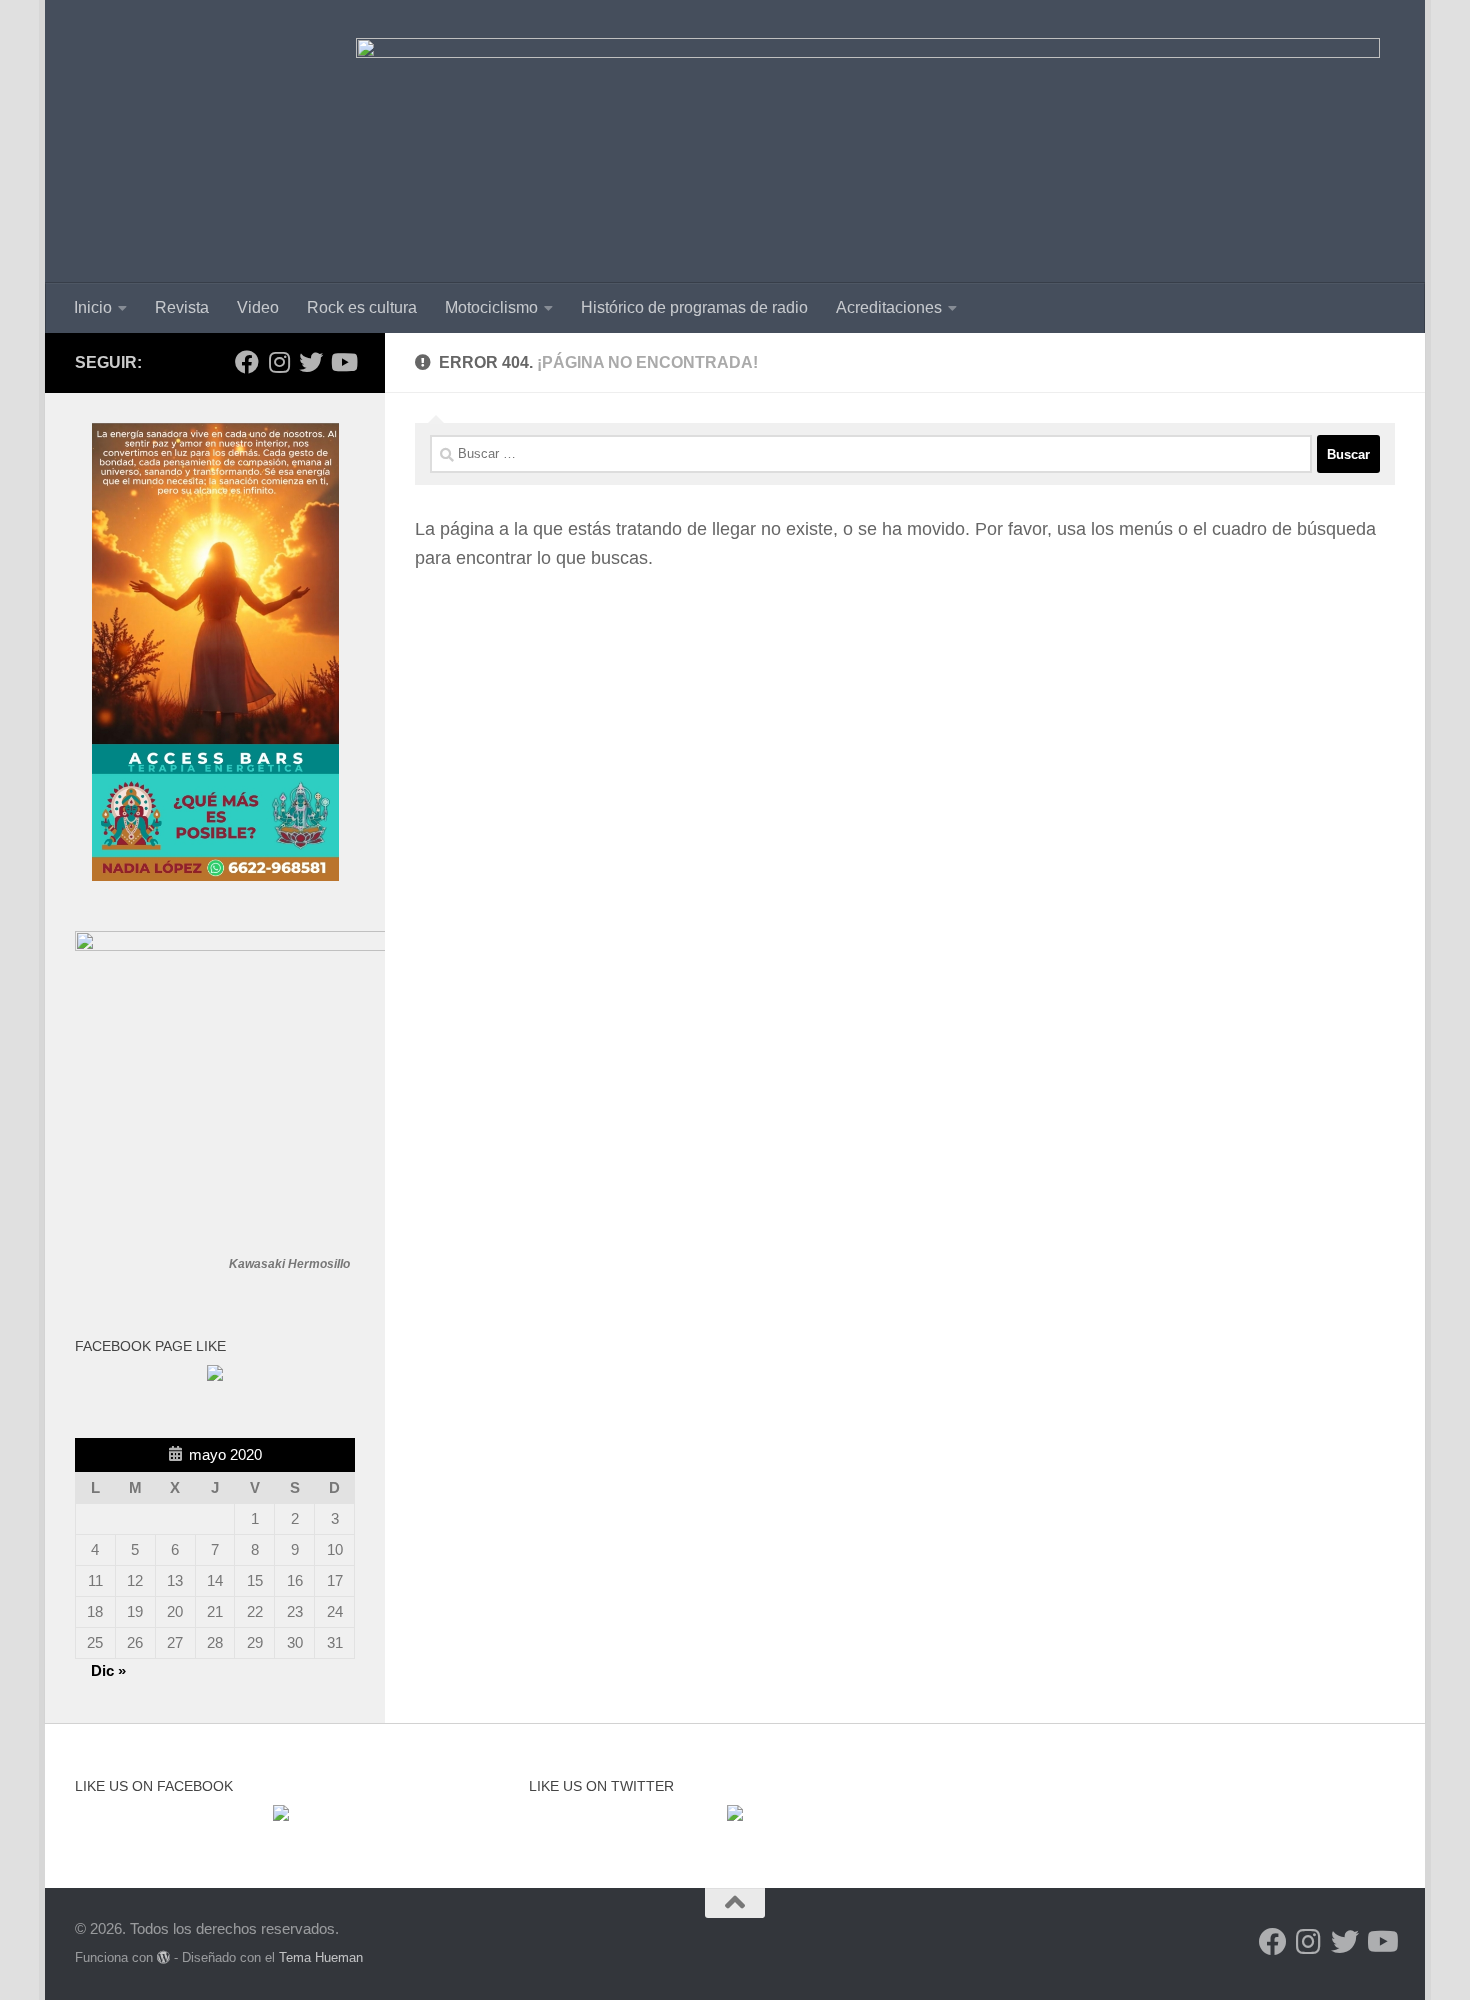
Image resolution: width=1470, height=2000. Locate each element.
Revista (182, 307)
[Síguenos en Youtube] (343, 362)
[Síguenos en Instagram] (279, 362)
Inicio (93, 307)
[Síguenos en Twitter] (311, 362)
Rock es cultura (362, 307)
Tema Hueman (321, 1957)
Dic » (108, 1670)
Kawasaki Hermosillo (289, 1264)
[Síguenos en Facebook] (247, 362)
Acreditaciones (889, 307)
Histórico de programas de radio (694, 307)
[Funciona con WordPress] (163, 1957)
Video (258, 307)
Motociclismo (491, 307)
